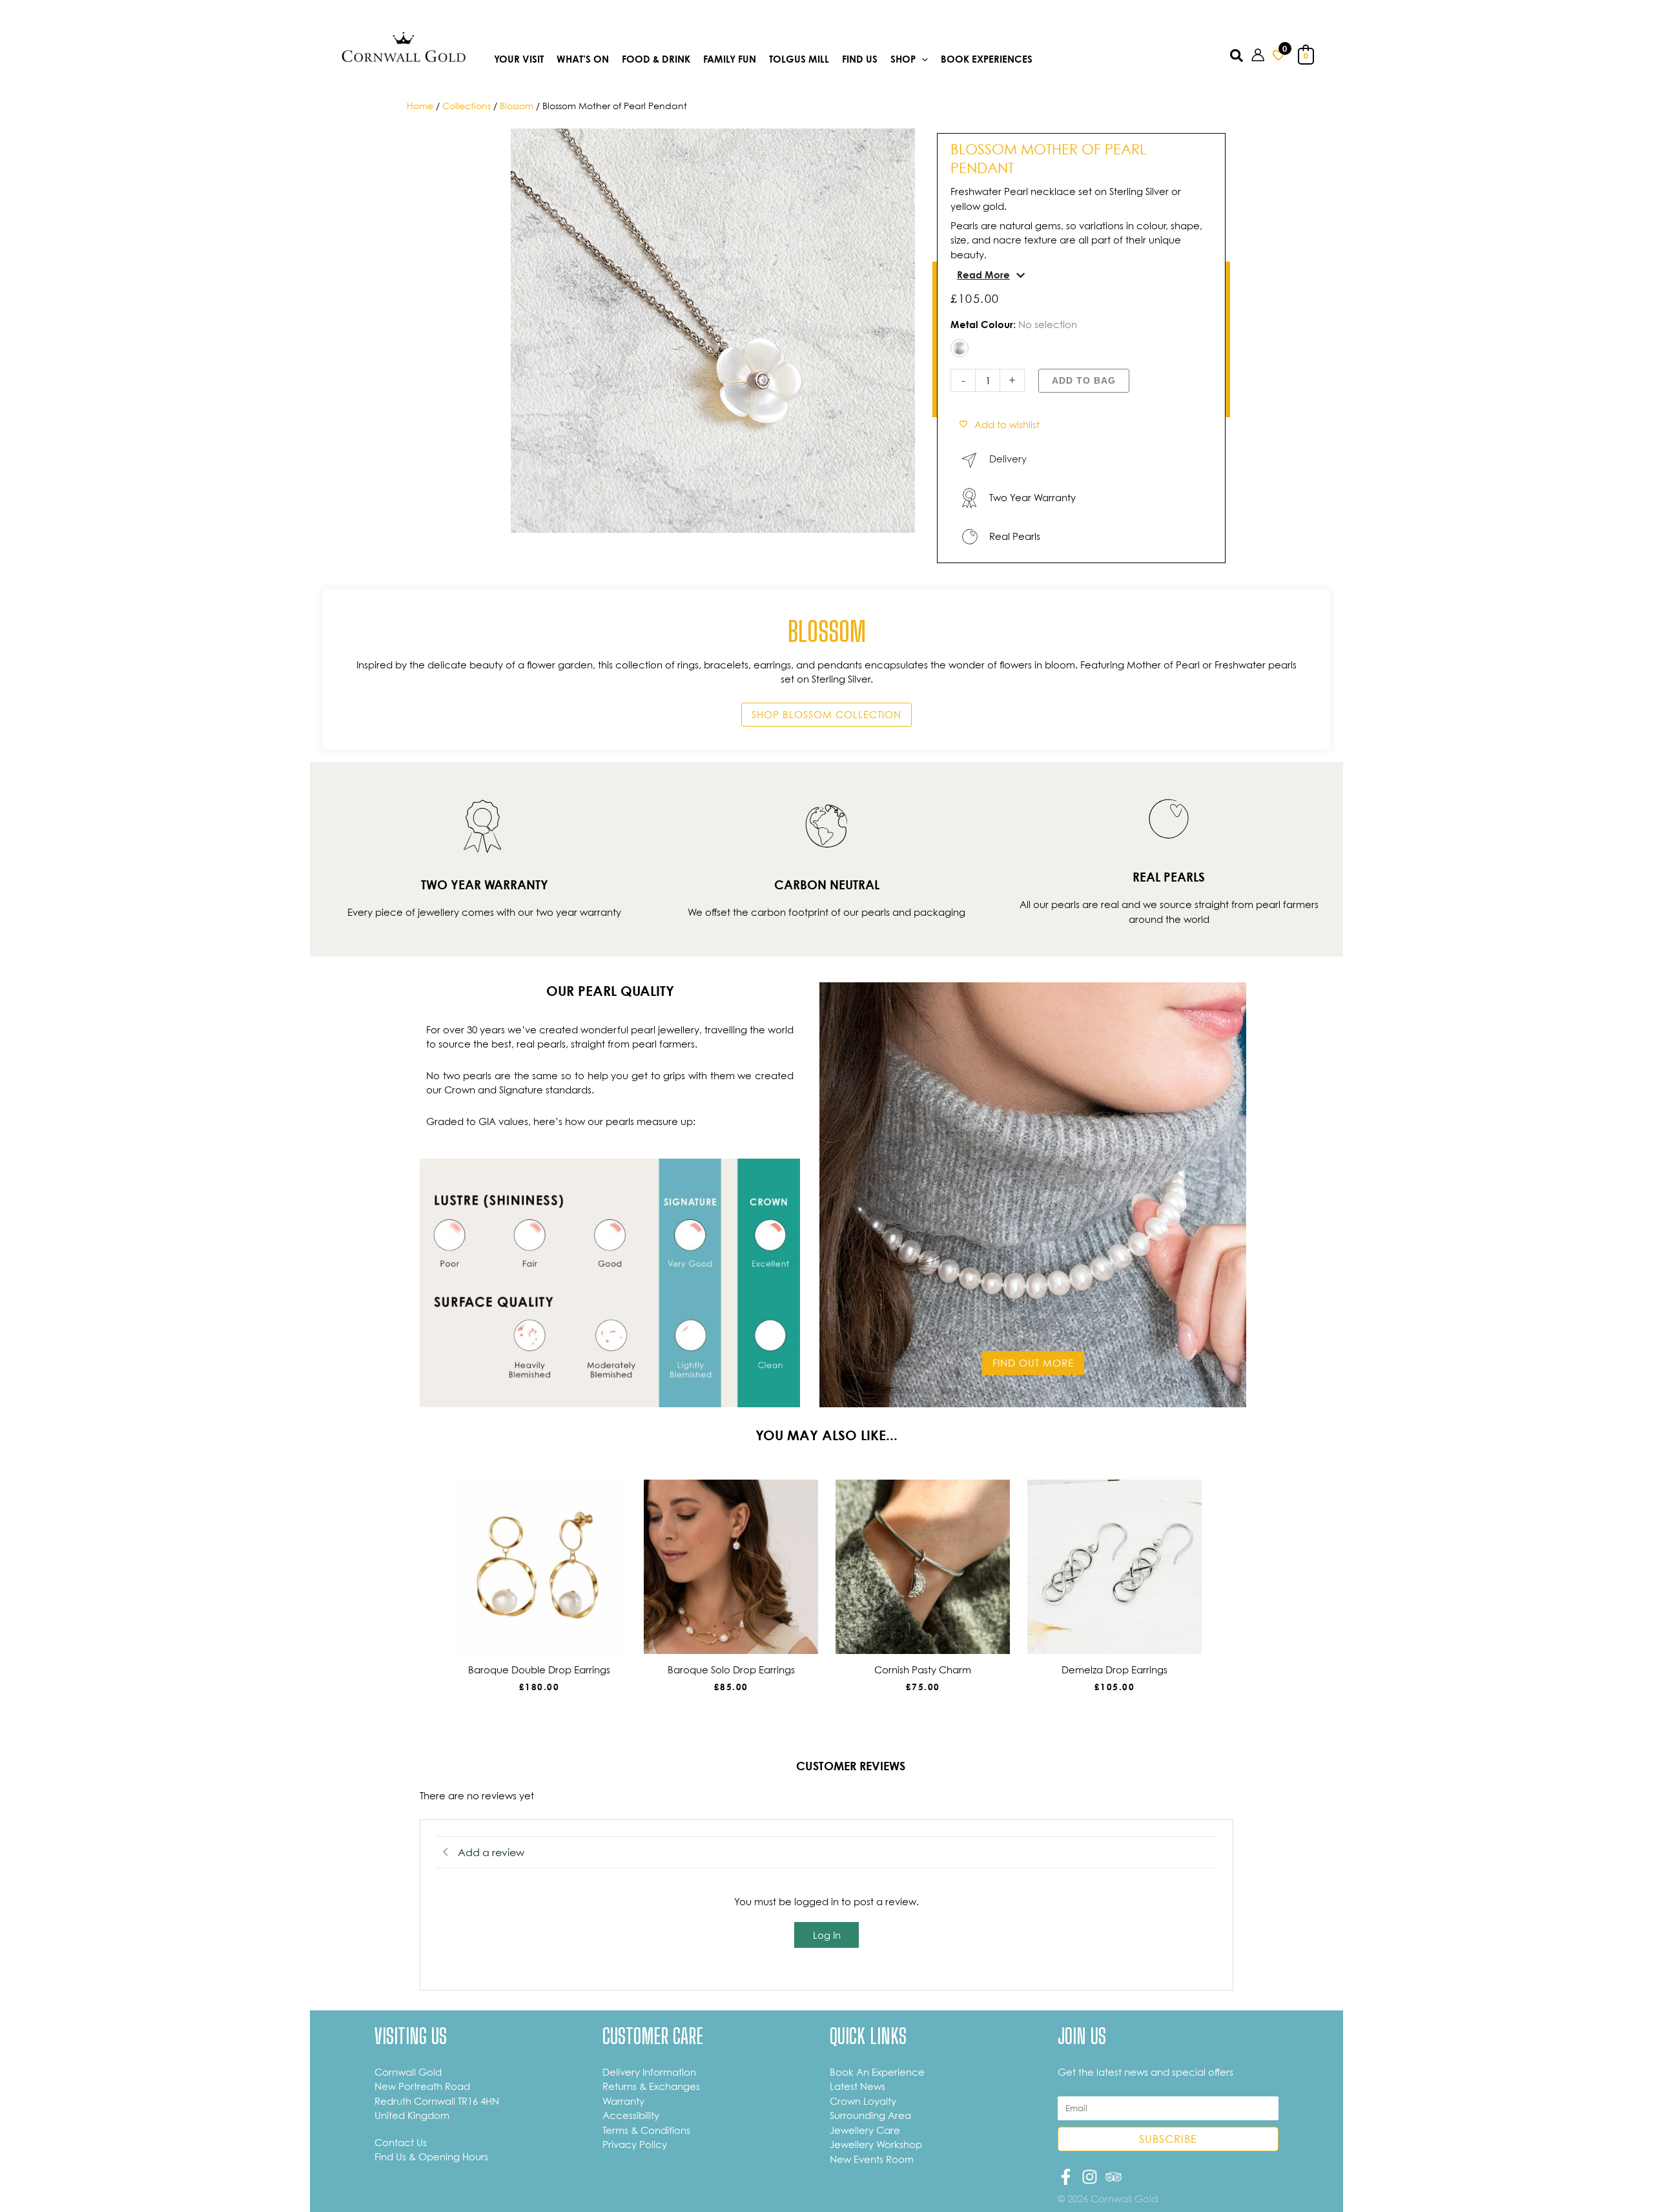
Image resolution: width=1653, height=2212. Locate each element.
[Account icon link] (1258, 55)
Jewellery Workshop (876, 2144)
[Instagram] (1090, 2177)
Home (420, 106)
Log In (827, 1935)
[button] (922, 60)
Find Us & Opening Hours (431, 2156)
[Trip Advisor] (1114, 2177)
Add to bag (1084, 380)
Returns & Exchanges (651, 2086)
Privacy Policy (635, 2144)
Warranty (623, 2101)
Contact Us (401, 2142)
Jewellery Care (865, 2130)
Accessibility (631, 2115)
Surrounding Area (870, 2115)
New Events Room (872, 2159)
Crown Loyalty (863, 2101)
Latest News (857, 2086)
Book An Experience (877, 2072)
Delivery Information (649, 2072)
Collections (467, 106)
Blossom (517, 106)
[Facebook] (1066, 2177)
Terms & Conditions (646, 2130)
